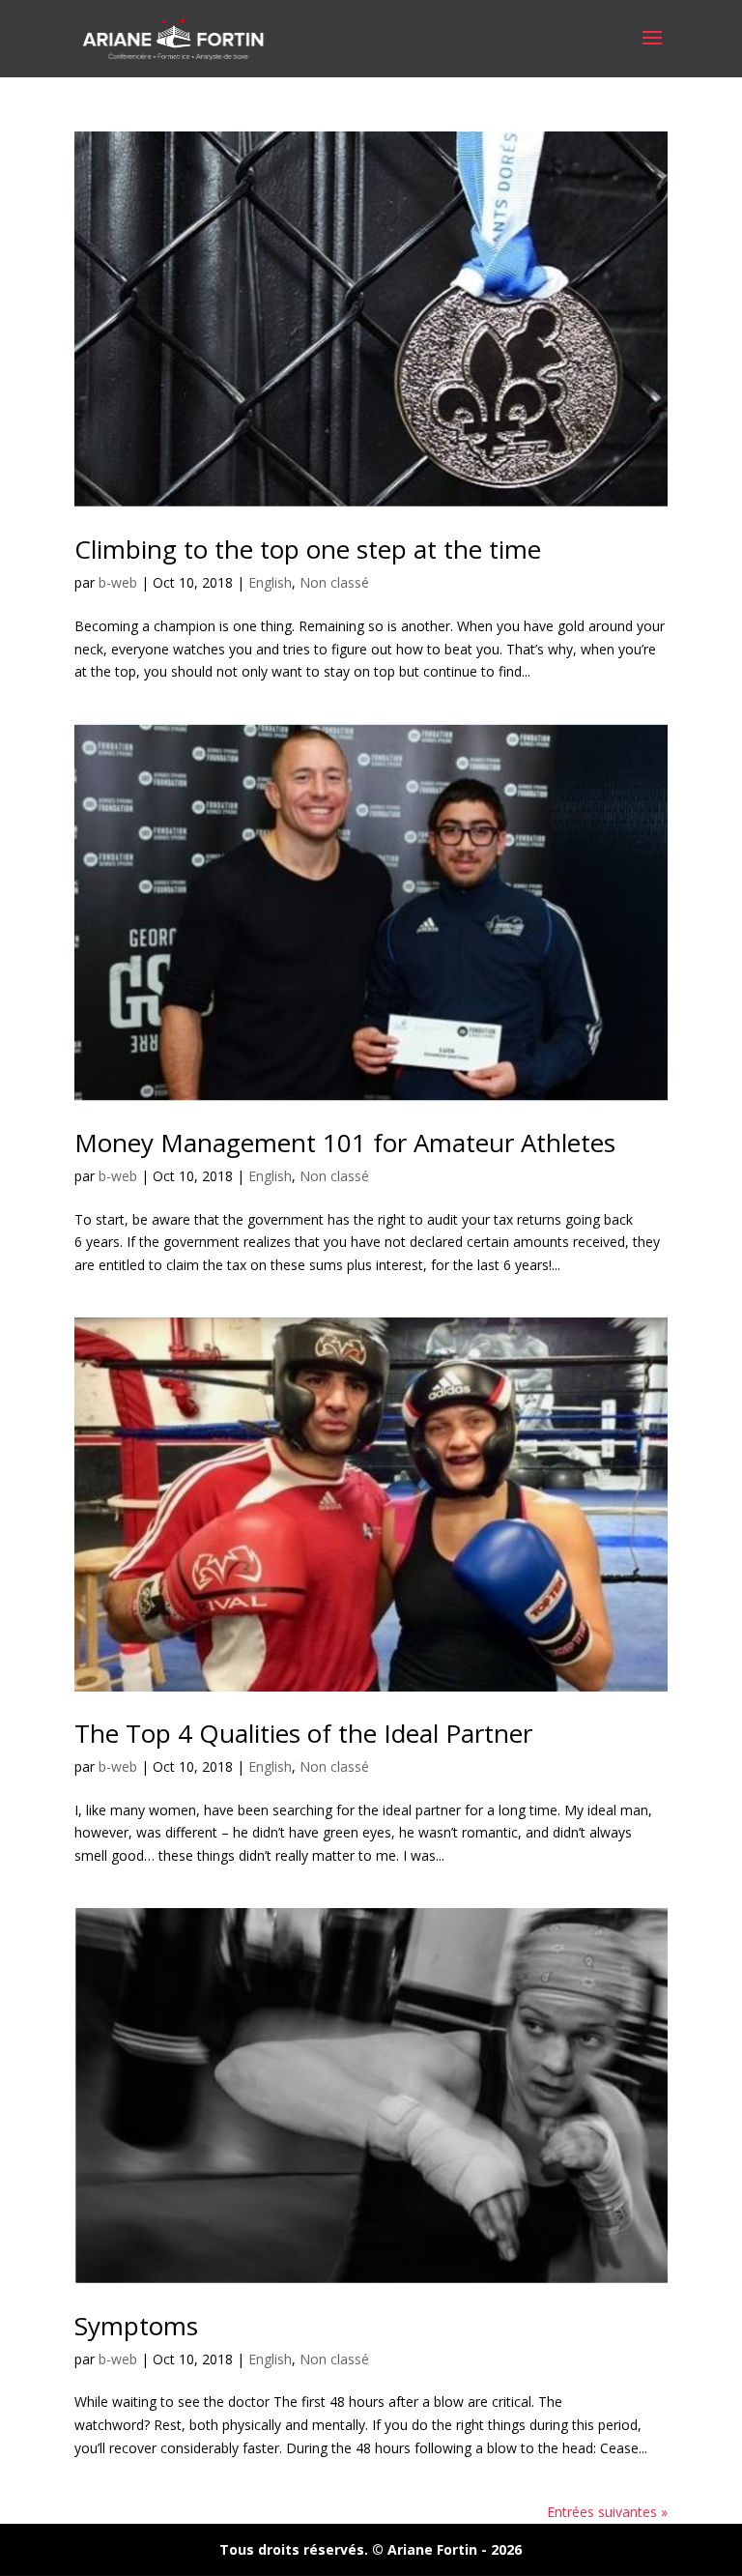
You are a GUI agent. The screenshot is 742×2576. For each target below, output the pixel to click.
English (270, 582)
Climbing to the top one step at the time (308, 549)
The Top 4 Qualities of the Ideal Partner (303, 1733)
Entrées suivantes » (607, 2512)
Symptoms (136, 2326)
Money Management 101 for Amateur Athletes (345, 1143)
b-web (118, 582)
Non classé (334, 582)
